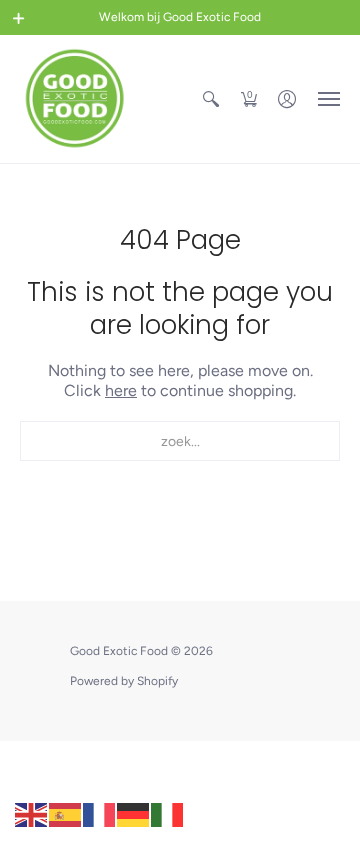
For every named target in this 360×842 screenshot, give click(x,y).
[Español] (66, 813)
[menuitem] (211, 99)
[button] (19, 18)
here (121, 390)
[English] (32, 813)
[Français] (100, 813)
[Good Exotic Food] (75, 99)
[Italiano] (168, 813)
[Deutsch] (134, 813)
